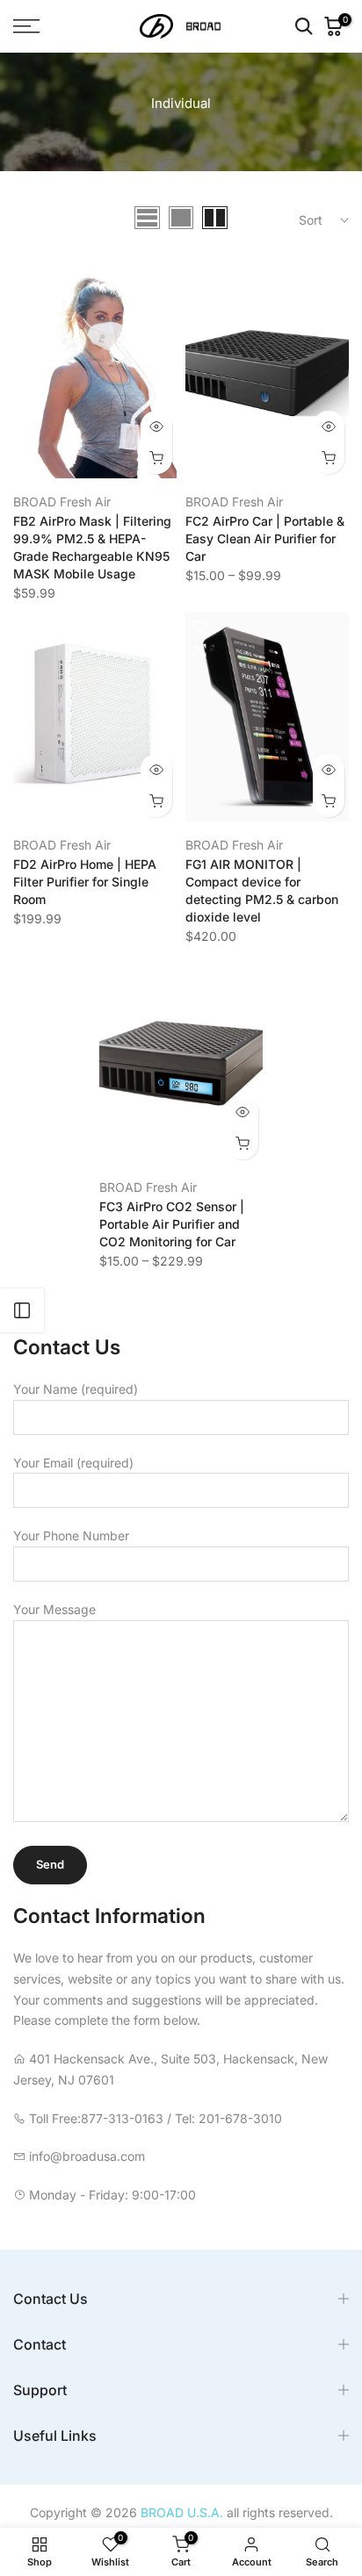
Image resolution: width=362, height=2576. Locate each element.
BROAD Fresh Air (62, 502)
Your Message (54, 1609)
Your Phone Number (71, 1536)
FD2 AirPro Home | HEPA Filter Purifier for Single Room (85, 882)
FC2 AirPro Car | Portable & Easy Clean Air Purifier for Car (265, 538)
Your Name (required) (76, 1389)
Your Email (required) (73, 1463)
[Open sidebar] (22, 1310)
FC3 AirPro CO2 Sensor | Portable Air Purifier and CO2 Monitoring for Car (172, 1224)
